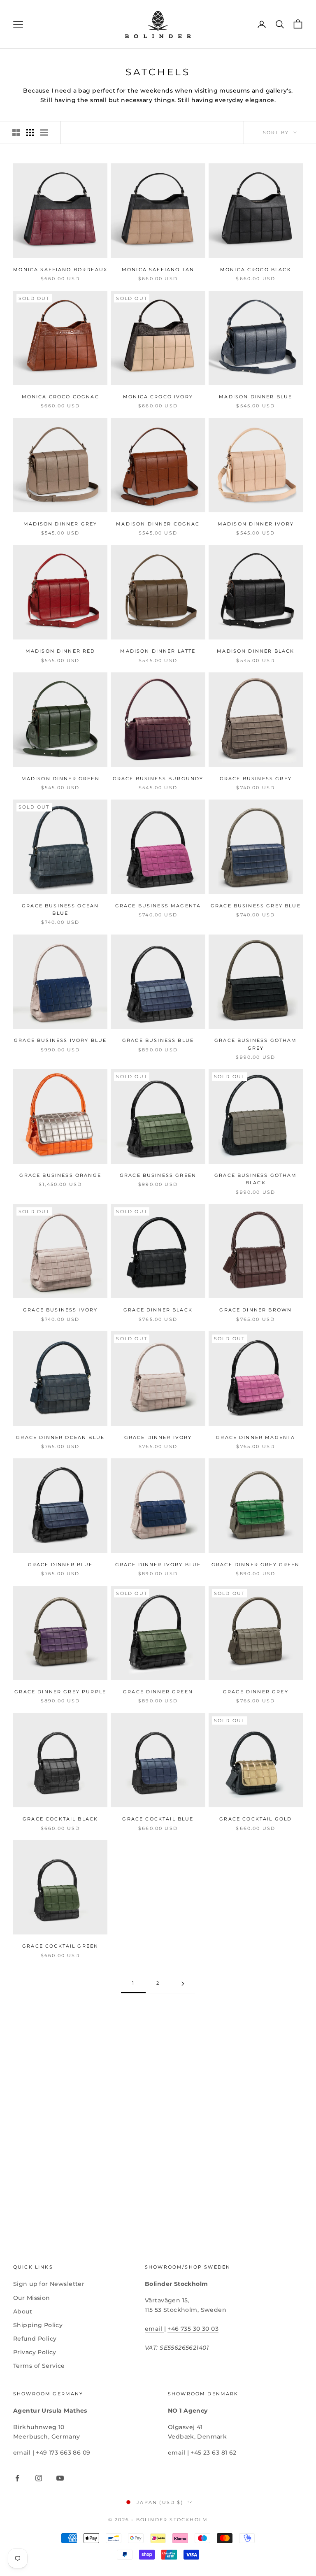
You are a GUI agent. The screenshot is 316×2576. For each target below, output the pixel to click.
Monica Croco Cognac (60, 397)
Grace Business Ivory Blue (60, 1040)
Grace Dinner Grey (256, 1692)
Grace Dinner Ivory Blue (158, 1565)
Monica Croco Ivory (158, 397)
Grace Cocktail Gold (256, 1819)
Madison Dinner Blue (256, 397)
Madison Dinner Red (60, 651)
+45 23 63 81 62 (213, 2453)
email (155, 2329)
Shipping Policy (38, 2325)
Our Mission (32, 2298)
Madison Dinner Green (60, 779)
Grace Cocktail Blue (158, 1819)
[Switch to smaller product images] (30, 133)
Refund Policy (35, 2339)
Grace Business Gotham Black (256, 1179)
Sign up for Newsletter (49, 2284)
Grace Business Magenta (158, 906)
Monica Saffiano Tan (158, 270)
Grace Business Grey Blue (256, 906)
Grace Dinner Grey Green (256, 1565)
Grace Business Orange (60, 1175)
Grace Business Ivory (60, 1310)
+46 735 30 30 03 (193, 2329)
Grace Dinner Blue (60, 1565)
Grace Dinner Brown (256, 1310)
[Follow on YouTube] (60, 2478)
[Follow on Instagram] (39, 2478)
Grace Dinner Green (158, 1692)
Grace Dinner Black (158, 1310)
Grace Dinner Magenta (256, 1438)
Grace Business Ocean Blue (60, 910)
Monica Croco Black (256, 270)
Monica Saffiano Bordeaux (60, 270)
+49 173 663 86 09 (63, 2453)
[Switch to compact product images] (44, 133)
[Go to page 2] (183, 1984)
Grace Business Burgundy (158, 779)
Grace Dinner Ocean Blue (60, 1438)
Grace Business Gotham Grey (256, 1044)
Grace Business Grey (256, 779)
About (23, 2311)
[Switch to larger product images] (16, 133)
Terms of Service (39, 2366)
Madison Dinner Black (256, 651)
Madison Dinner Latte (158, 651)
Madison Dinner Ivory (256, 524)
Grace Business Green (158, 1175)
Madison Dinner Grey (60, 524)
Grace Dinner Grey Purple (60, 1692)
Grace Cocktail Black (60, 1819)
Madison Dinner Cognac (158, 524)
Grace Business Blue (158, 1040)
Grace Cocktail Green (60, 1946)
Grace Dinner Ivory (158, 1438)
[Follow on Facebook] (17, 2478)
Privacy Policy (35, 2352)
